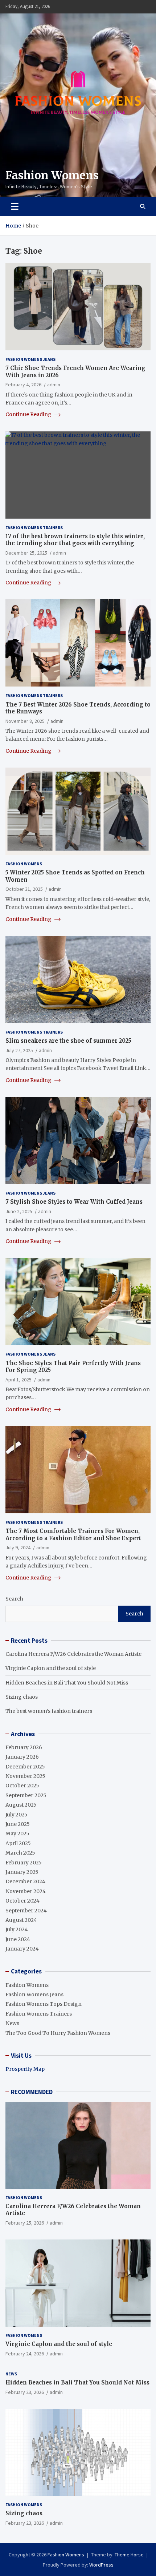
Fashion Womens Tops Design (44, 2004)
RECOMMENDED (32, 2092)
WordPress (101, 2565)
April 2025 (18, 1843)
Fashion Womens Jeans (30, 359)
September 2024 (26, 1911)
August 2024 (21, 1920)
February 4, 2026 (23, 385)
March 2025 (20, 1853)
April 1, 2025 (19, 1380)
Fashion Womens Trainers (34, 528)
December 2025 (25, 1767)
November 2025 (25, 1776)
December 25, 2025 (26, 553)
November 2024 (26, 1891)
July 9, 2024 (18, 1547)
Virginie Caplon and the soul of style (51, 1668)
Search (14, 1599)
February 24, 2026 (25, 2354)
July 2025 (17, 1815)
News (12, 2023)
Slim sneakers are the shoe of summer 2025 (68, 1041)
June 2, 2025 (19, 1211)
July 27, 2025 (19, 1050)
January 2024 (22, 1949)
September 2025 (26, 1795)
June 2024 (18, 1939)
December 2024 (25, 1881)
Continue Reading (29, 414)
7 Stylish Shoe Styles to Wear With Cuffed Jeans (74, 1202)
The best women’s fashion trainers (49, 1711)
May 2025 (17, 1834)
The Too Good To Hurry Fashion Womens (58, 2033)
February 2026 (24, 1747)
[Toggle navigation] (15, 206)
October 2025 (22, 1786)
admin (54, 385)
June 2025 (18, 1824)
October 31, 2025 (24, 889)
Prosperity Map (25, 2069)
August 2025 (21, 1805)
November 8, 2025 (25, 721)
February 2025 (24, 1863)
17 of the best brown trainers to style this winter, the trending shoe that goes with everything (75, 540)
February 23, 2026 (25, 2392)
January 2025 (22, 1872)
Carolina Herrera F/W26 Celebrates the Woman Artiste (73, 1654)
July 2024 (17, 1929)
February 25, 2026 (25, 2223)
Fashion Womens (52, 175)
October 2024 (22, 1901)
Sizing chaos (22, 1697)
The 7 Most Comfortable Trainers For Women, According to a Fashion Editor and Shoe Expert (73, 1535)
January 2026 (22, 1757)
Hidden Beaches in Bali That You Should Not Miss (67, 1683)
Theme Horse (129, 2555)
